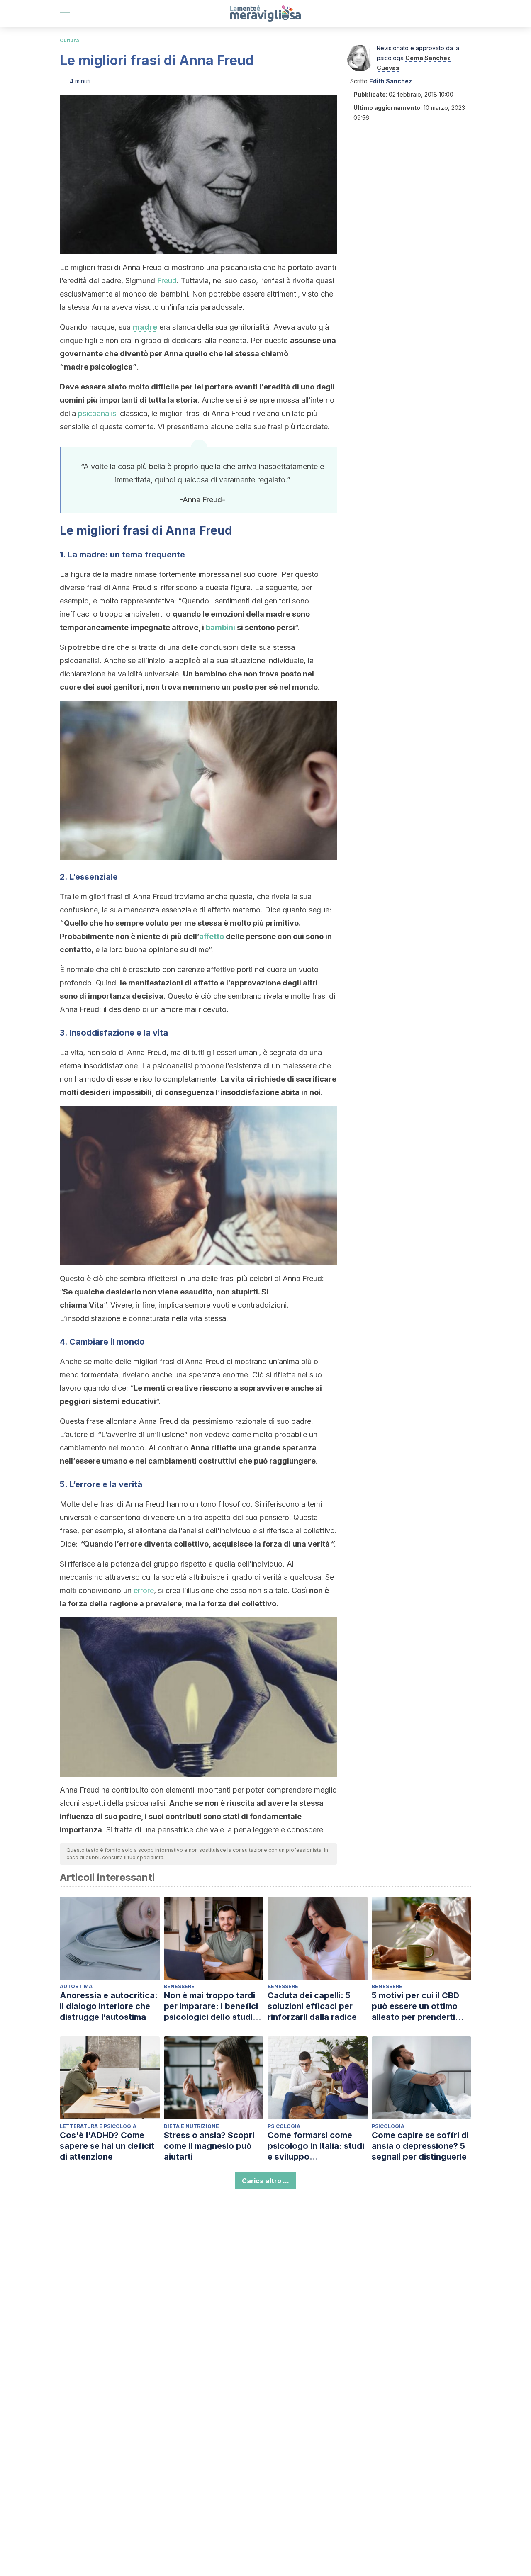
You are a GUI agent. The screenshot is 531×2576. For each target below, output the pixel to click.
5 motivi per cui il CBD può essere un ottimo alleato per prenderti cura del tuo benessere (418, 2006)
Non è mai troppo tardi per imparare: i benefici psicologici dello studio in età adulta (211, 2006)
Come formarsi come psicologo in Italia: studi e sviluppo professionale (316, 2146)
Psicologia (284, 2126)
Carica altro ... (265, 2181)
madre (145, 327)
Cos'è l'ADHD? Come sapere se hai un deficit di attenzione (107, 2146)
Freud (167, 281)
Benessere (179, 1986)
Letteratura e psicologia (98, 2126)
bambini (220, 627)
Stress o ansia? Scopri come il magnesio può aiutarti (209, 2146)
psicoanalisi (98, 413)
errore (144, 1590)
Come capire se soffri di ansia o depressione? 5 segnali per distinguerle (420, 2146)
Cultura (69, 40)
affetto (212, 936)
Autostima (76, 1986)
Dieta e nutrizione (191, 2126)
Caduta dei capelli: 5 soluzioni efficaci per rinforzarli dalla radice (312, 2006)
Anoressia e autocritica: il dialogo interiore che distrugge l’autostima (109, 2006)
